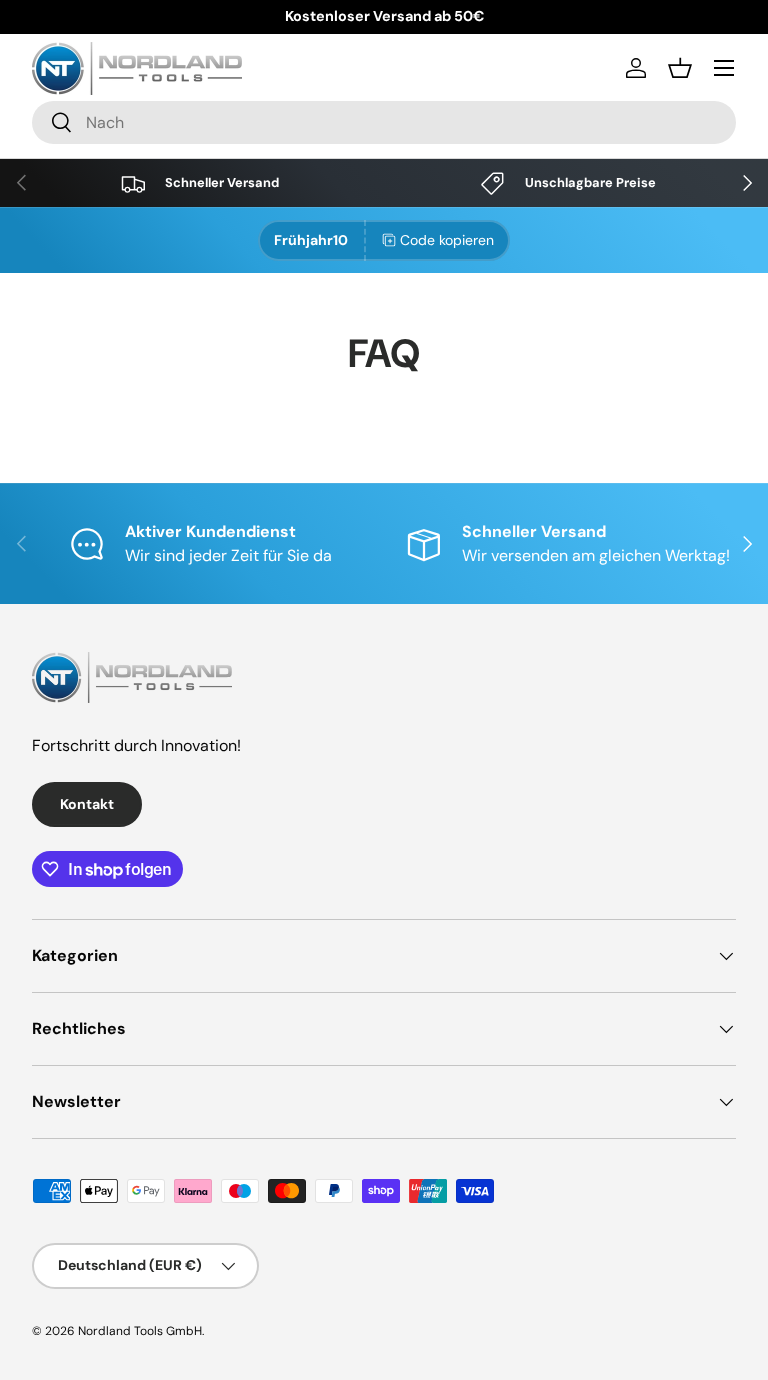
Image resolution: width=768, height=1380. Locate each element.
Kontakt (87, 804)
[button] (680, 68)
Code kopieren (447, 240)
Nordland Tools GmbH (140, 1331)
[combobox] (384, 122)
